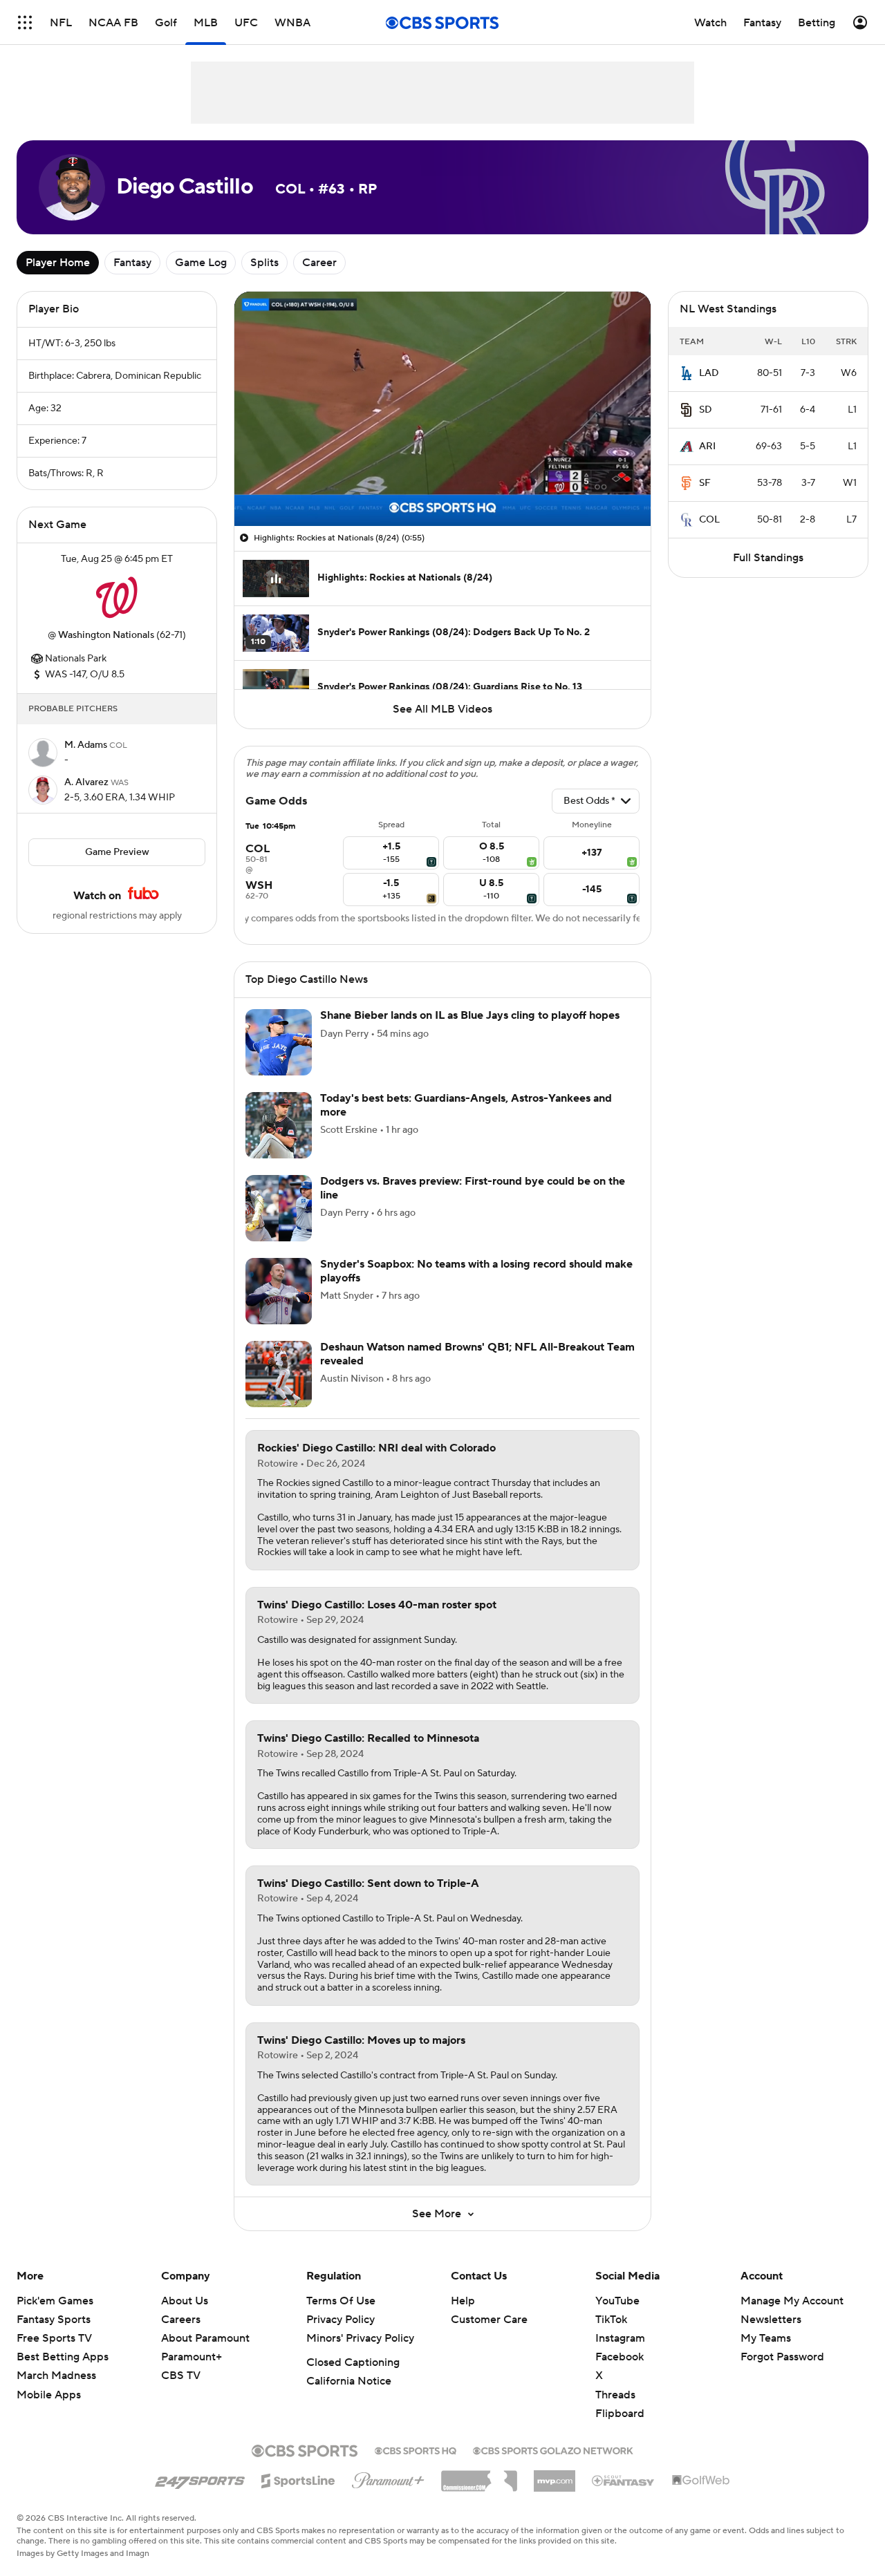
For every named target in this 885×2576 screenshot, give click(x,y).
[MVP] (555, 2476)
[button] (25, 22)
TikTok (611, 2320)
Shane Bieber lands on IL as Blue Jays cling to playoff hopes (470, 1015)
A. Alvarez (87, 782)
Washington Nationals (106, 635)
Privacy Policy (341, 2320)
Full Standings (768, 558)
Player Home (58, 263)
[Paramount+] (388, 2478)
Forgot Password (782, 2357)
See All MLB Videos (442, 709)
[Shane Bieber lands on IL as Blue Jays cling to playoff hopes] (279, 1042)
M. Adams (87, 745)
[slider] (442, 486)
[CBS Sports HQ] (416, 2450)
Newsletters (771, 2320)
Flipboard (620, 2414)
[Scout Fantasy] (624, 2480)
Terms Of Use (341, 2301)
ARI (707, 446)
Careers (181, 2320)
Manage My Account (792, 2301)
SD (706, 410)
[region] (442, 409)
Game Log (201, 263)
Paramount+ (192, 2357)
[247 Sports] (200, 2479)
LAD (709, 373)
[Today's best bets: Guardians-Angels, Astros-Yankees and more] (279, 1125)
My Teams (766, 2338)
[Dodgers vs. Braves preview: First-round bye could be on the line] (279, 1208)
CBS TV (181, 2376)
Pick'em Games (55, 2301)
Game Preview (117, 852)
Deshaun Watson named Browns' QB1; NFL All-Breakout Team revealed (477, 1354)
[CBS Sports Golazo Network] (553, 2450)
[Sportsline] (298, 2479)
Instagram (620, 2338)
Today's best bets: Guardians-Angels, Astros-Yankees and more (466, 1105)
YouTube (617, 2301)
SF (705, 483)
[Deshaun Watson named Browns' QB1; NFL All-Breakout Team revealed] (279, 1374)
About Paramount (205, 2338)
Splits (264, 263)
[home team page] (117, 597)
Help (463, 2301)
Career (319, 263)
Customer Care (489, 2320)
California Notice (349, 2381)
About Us (185, 2301)
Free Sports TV (54, 2338)
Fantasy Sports (54, 2320)
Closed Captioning (353, 2362)
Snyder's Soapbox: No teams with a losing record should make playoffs (476, 1271)
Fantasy (132, 263)
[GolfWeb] (701, 2481)
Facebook (619, 2357)
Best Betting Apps (63, 2357)
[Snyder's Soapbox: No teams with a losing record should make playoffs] (279, 1291)
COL (709, 520)
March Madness (56, 2376)
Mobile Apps (49, 2395)
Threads (615, 2395)
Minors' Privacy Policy (360, 2338)
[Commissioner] (479, 2476)
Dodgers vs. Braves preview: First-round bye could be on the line (473, 1188)
